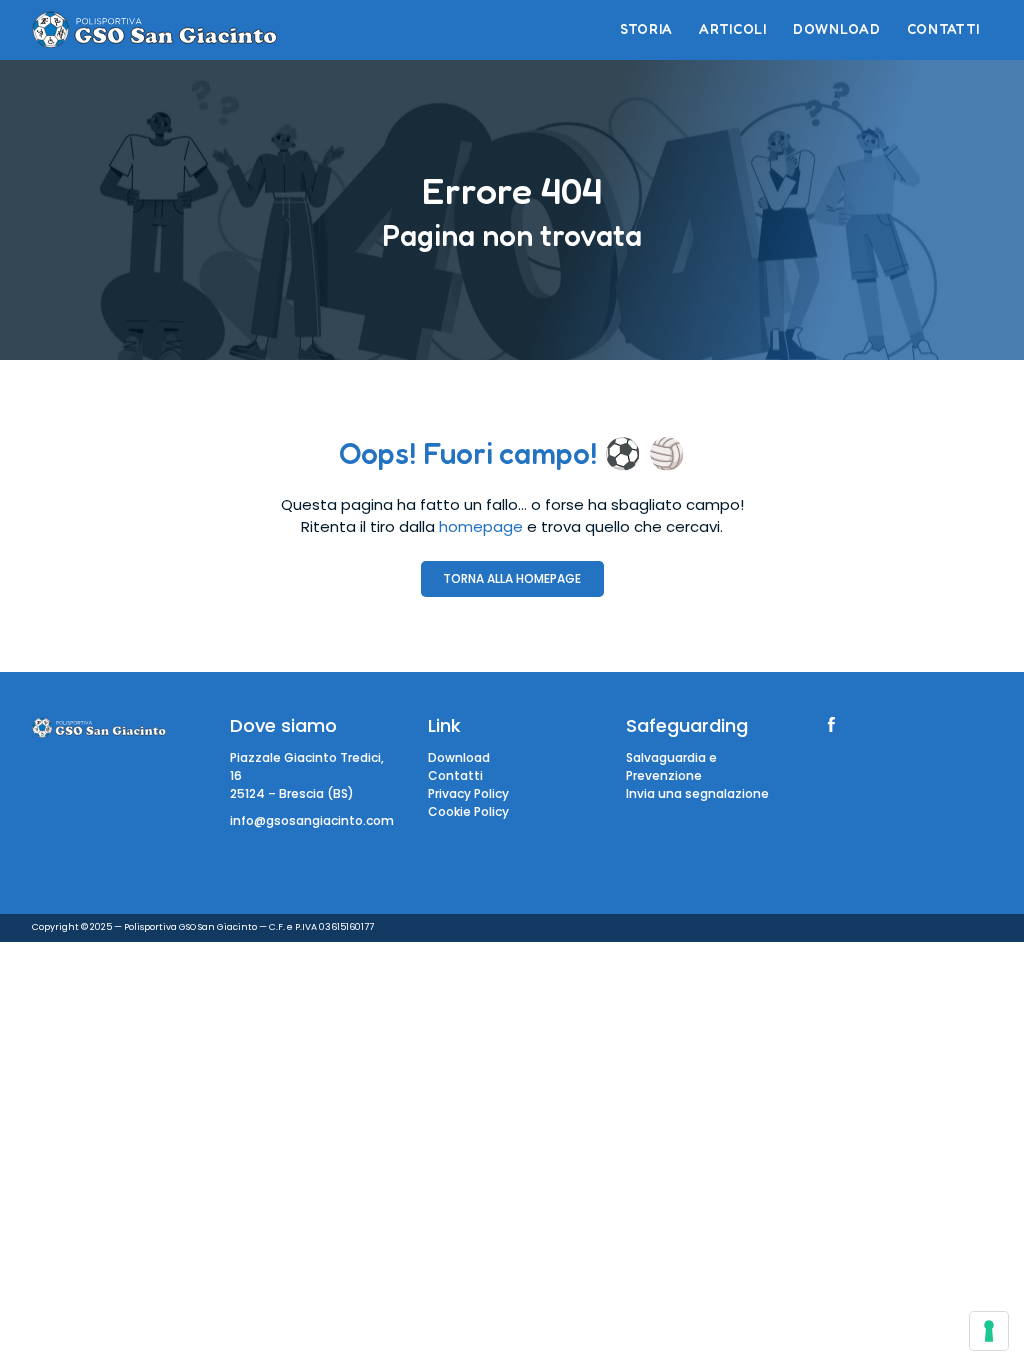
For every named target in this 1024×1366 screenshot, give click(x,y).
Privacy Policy (468, 793)
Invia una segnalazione (697, 793)
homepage (481, 526)
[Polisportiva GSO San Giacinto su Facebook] (831, 724)
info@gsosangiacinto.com (312, 820)
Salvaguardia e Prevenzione (671, 766)
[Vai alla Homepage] (154, 30)
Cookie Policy (468, 811)
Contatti (455, 775)
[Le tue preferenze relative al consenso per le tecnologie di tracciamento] (989, 1331)
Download (459, 757)
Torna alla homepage (512, 578)
